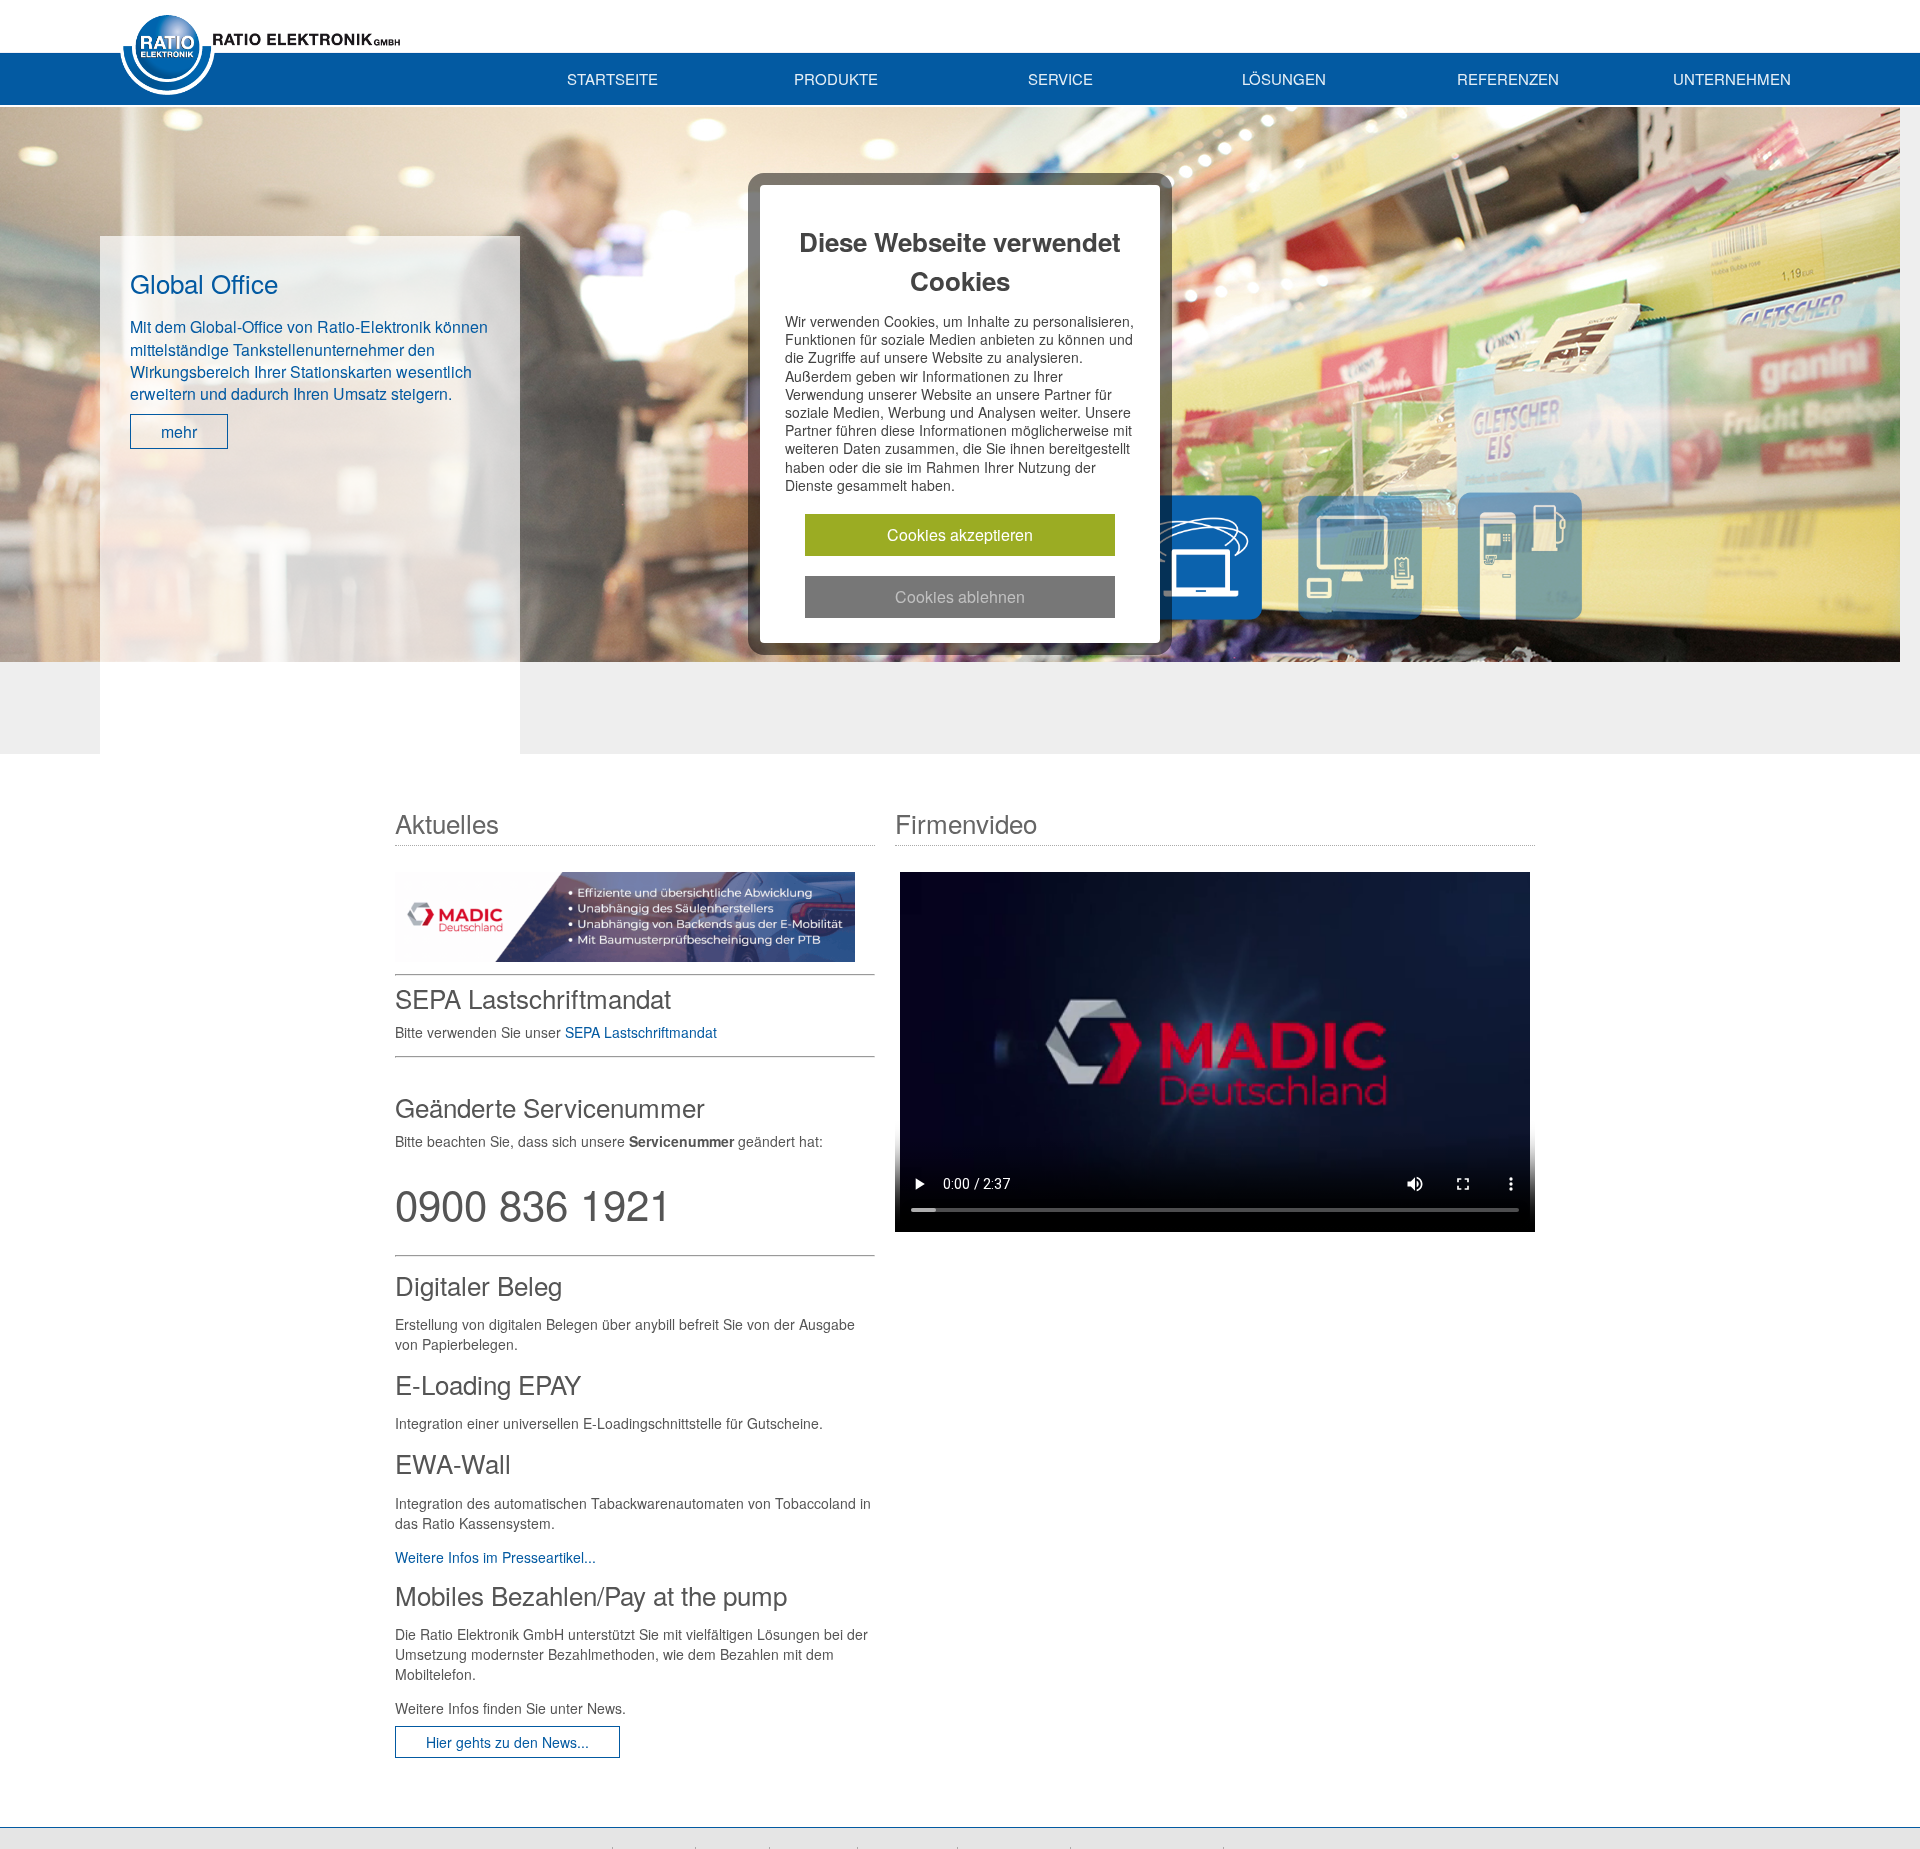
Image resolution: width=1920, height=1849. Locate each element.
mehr (179, 387)
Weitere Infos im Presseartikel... (495, 1557)
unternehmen (1732, 78)
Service (1060, 78)
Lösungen (1284, 78)
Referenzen (1508, 78)
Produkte (836, 78)
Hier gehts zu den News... (507, 1742)
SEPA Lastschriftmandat (641, 1032)
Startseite (612, 78)
